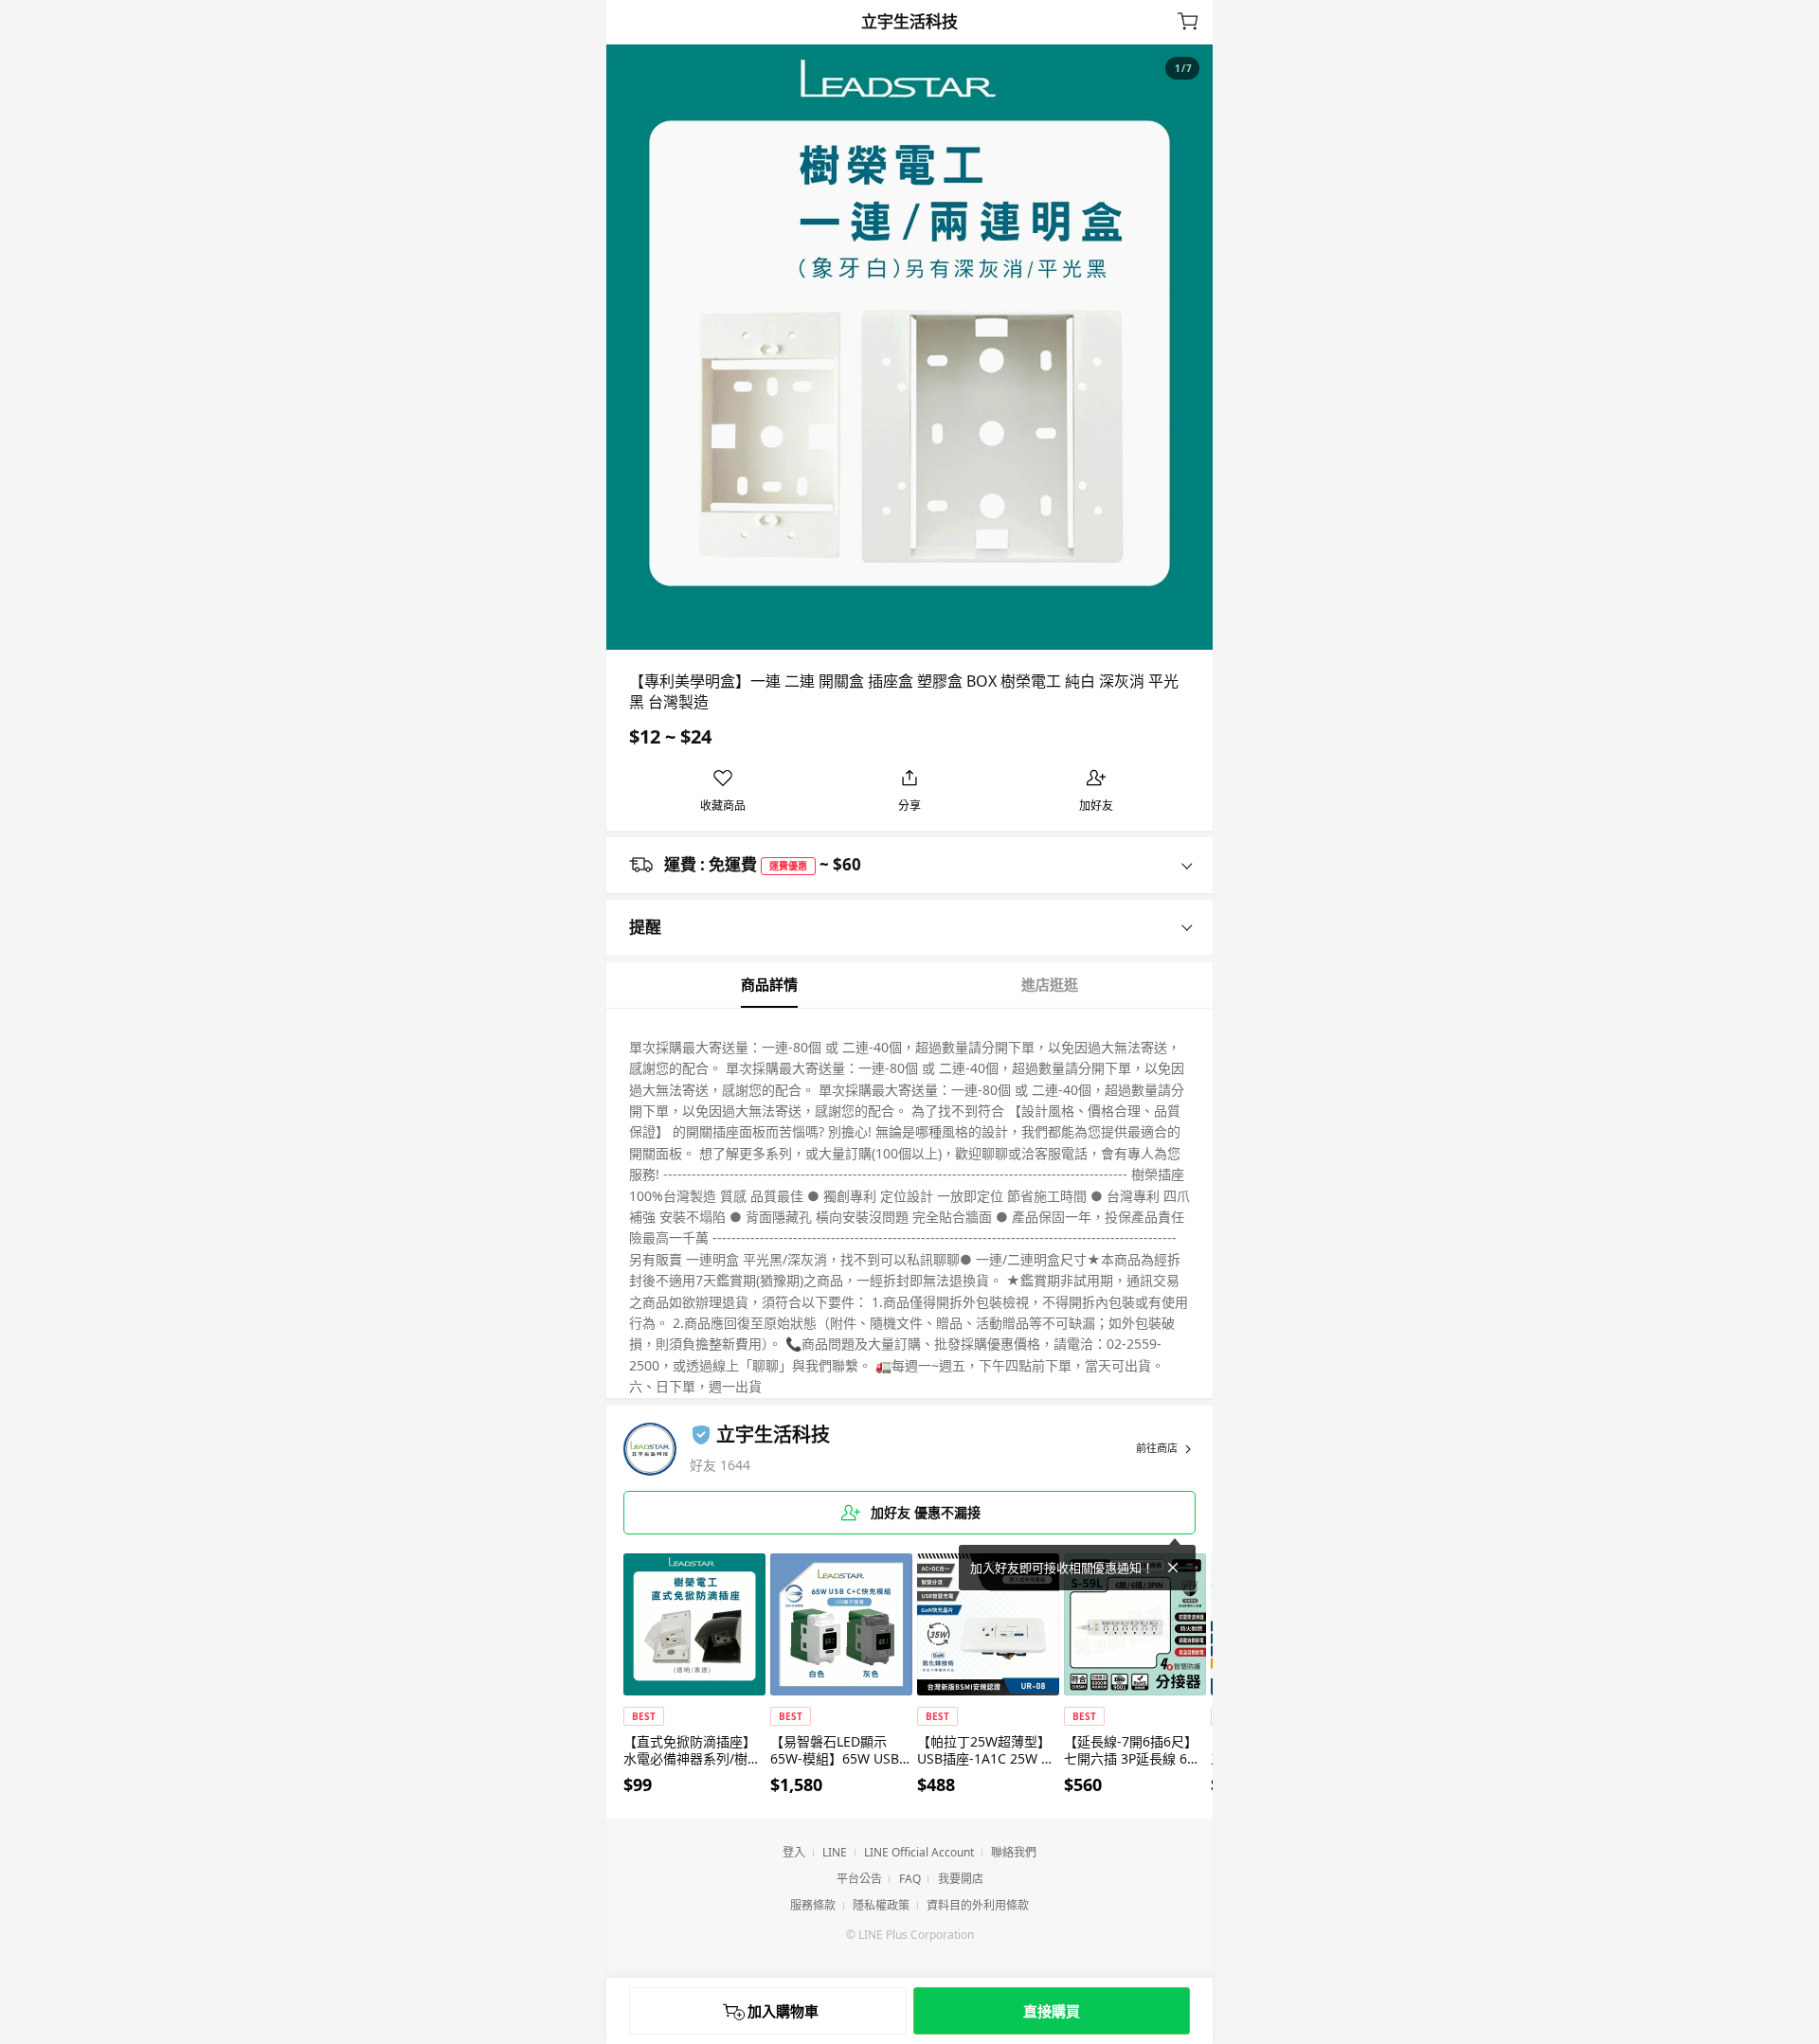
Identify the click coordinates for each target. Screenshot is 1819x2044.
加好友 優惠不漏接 (924, 1512)
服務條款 (813, 1905)
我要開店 (961, 1879)
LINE (835, 1852)
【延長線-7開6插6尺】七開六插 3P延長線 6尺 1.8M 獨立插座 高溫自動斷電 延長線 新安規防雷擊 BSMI (1134, 1750)
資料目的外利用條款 (978, 1905)
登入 (794, 1852)
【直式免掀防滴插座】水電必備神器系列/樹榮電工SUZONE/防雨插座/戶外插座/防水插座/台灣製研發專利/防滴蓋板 (694, 1750)
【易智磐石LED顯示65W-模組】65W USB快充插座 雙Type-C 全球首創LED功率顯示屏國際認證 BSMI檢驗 (841, 1750)
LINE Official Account (919, 1852)
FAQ (910, 1879)
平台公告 (859, 1879)
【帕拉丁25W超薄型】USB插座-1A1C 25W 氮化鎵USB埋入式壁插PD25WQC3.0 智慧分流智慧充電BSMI (987, 1750)
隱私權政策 (881, 1905)
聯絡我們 (1014, 1852)
